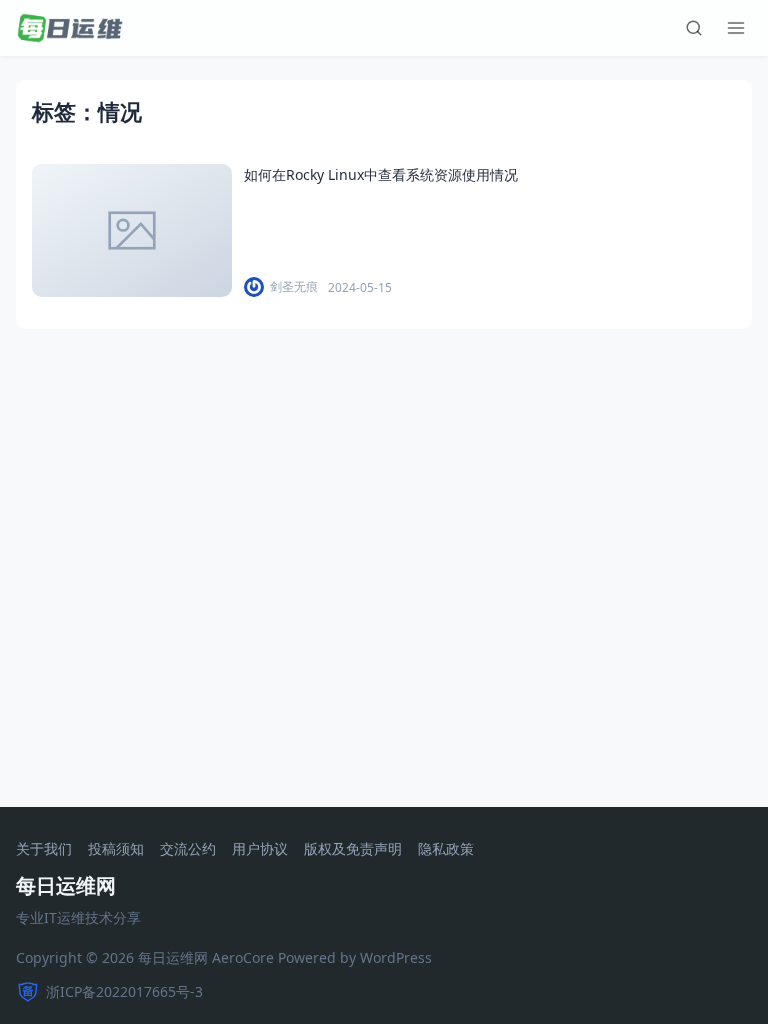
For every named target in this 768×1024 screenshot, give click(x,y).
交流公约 (188, 849)
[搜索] (694, 28)
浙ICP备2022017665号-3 (124, 991)
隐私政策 (446, 849)
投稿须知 (116, 849)
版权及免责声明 (353, 849)
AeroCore (243, 957)
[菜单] (736, 28)
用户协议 (260, 849)
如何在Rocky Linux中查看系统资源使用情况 (381, 174)
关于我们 (44, 849)
